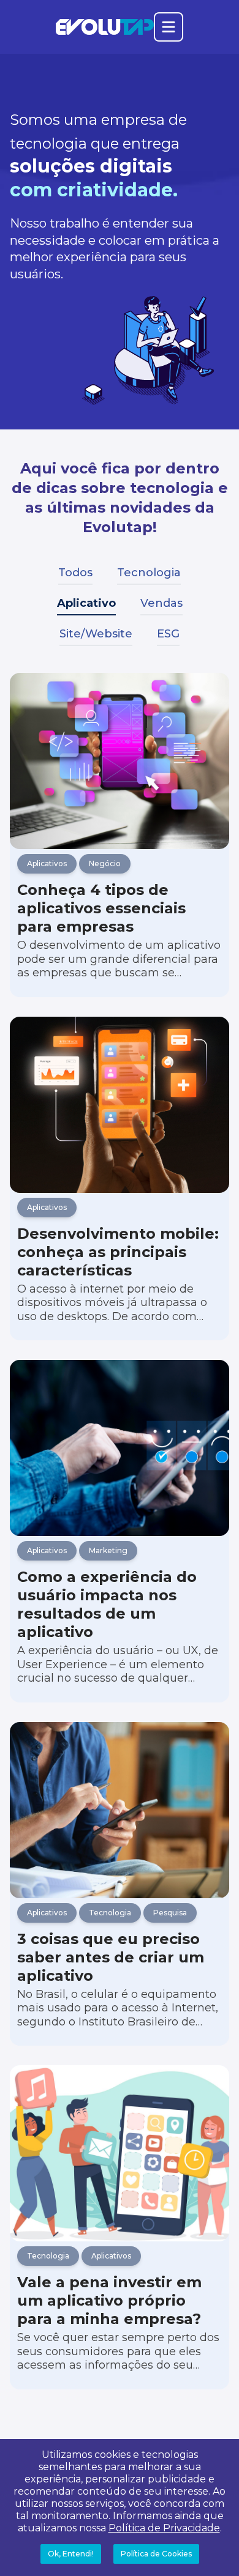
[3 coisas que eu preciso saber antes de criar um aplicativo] (120, 1810)
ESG (168, 634)
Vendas (161, 603)
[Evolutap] (105, 27)
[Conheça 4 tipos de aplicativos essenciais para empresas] (120, 761)
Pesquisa (170, 1913)
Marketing (108, 1550)
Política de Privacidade (164, 2528)
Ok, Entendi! (71, 2554)
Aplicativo (86, 603)
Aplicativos (47, 863)
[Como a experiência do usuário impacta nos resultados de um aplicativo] (120, 1448)
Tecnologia (149, 573)
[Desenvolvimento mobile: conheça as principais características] (120, 1105)
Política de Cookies (156, 2554)
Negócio (105, 863)
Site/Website (96, 634)
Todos (75, 573)
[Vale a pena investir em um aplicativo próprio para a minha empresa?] (120, 2153)
